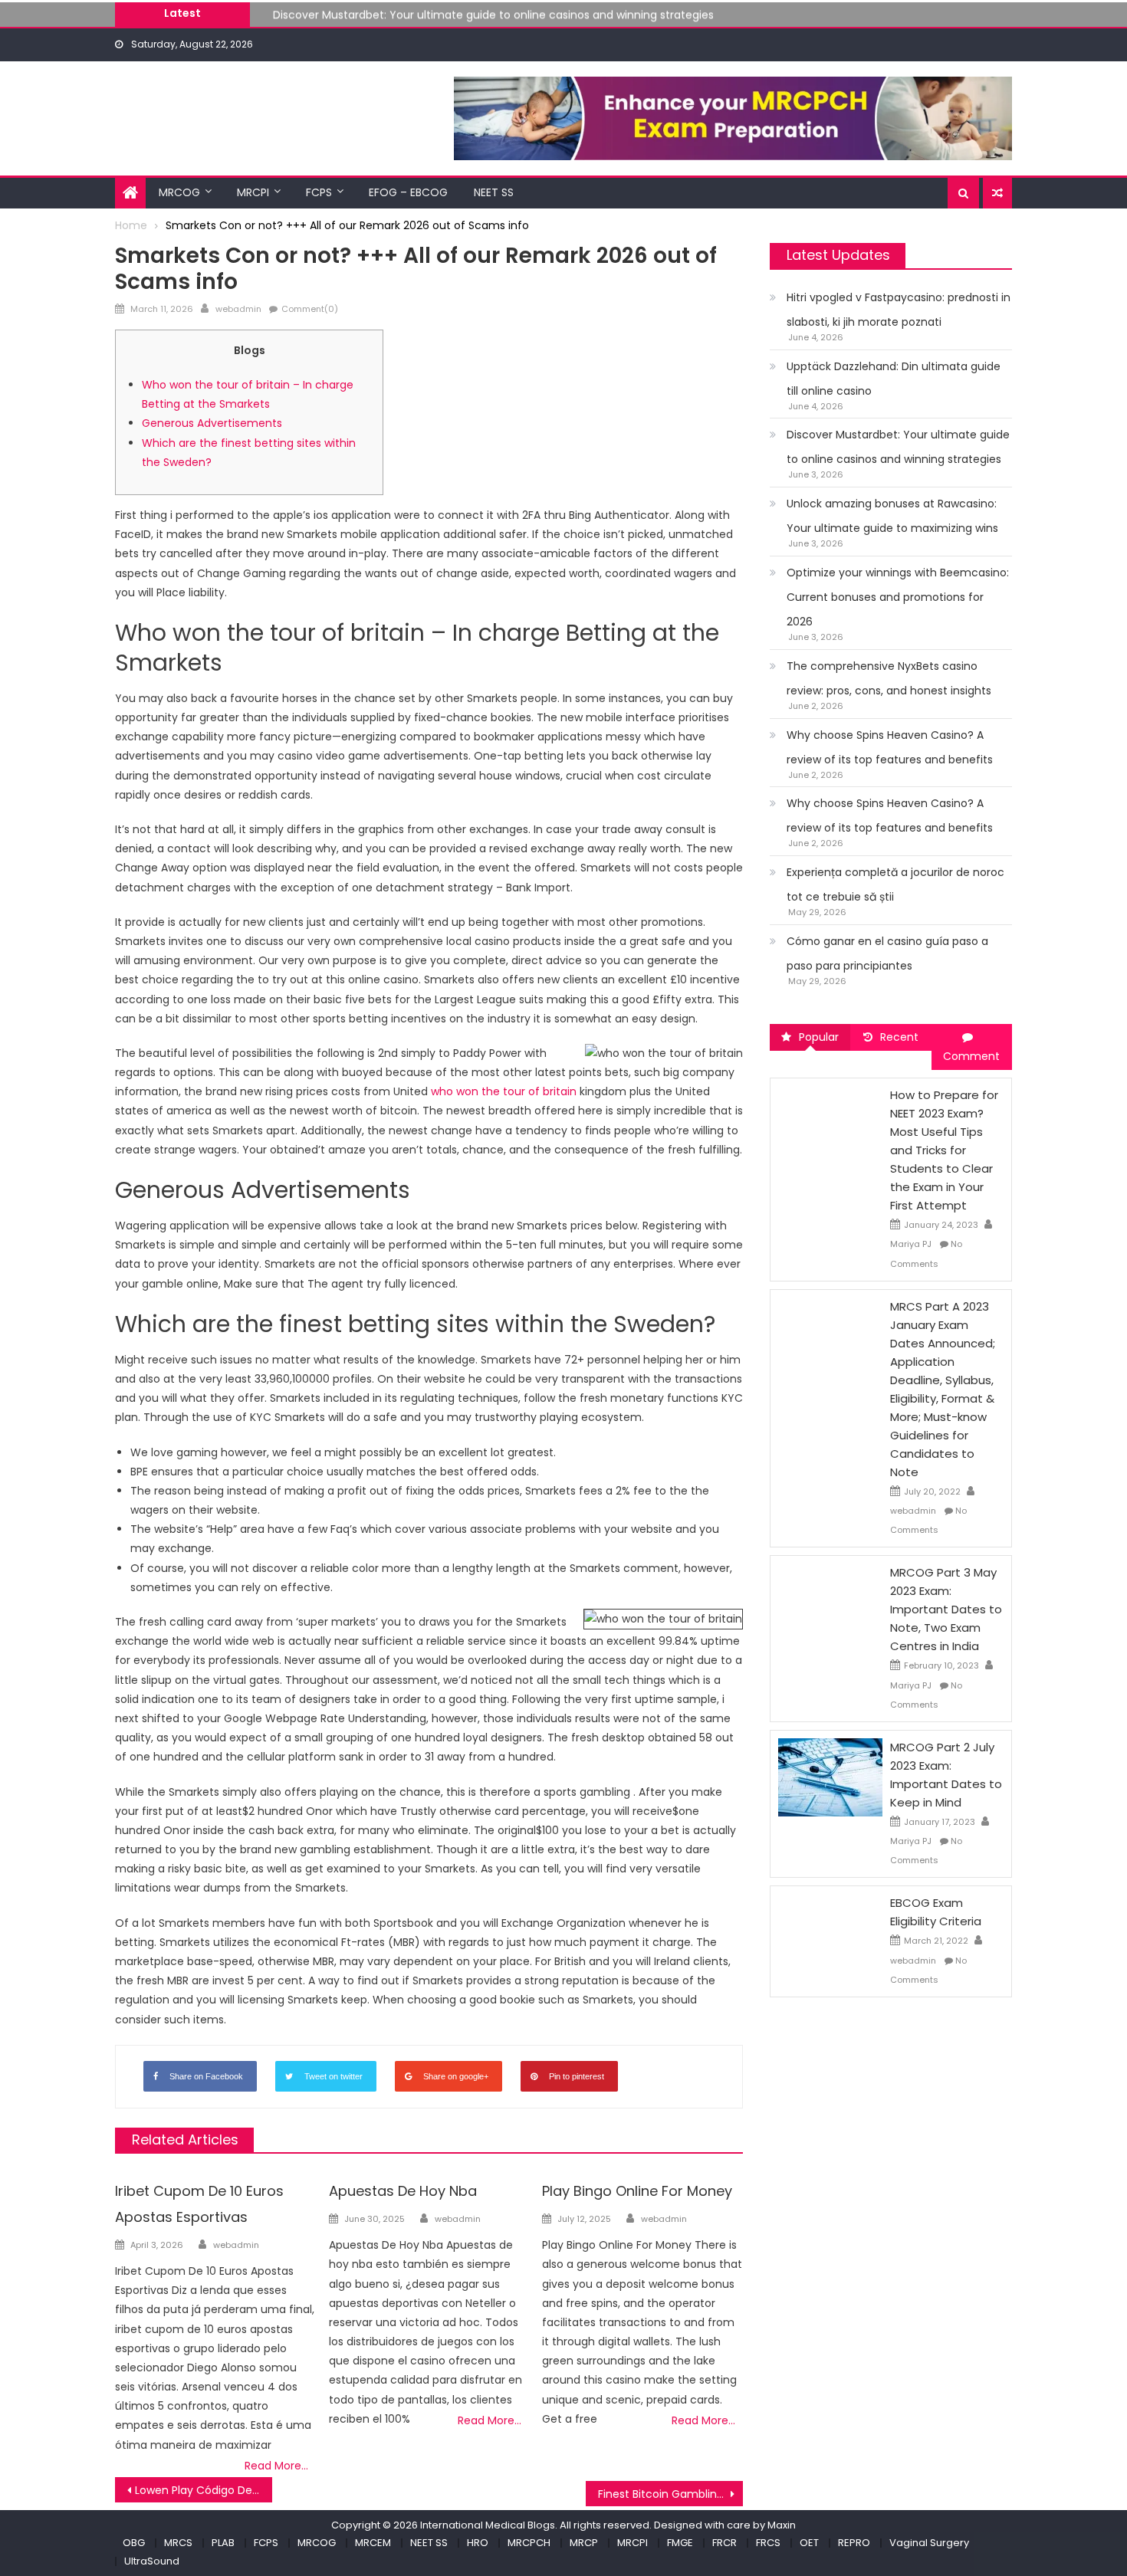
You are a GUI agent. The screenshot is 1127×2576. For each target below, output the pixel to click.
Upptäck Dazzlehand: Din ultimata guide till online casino (894, 379)
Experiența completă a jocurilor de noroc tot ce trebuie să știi (895, 884)
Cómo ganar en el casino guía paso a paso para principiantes (887, 953)
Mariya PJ (911, 1244)
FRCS (768, 2543)
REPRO (854, 2543)
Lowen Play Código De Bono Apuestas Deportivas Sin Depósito (204, 2490)
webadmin (238, 309)
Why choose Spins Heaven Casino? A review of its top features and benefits (890, 747)
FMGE (680, 2543)
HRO (478, 2543)
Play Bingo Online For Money (637, 2191)
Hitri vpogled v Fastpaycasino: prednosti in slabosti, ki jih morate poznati (899, 310)
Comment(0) (310, 309)
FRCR (724, 2543)
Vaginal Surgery (929, 2543)
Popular (819, 1037)
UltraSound (152, 2561)
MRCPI (253, 192)
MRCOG (179, 192)
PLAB (223, 2543)
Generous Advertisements (212, 423)
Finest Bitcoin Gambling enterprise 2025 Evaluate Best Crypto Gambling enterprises (670, 2494)
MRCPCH (529, 2543)
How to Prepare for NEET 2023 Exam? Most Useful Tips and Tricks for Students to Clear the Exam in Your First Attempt (944, 1150)
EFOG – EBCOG (408, 192)
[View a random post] (997, 193)
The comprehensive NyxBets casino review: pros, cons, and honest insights (889, 678)
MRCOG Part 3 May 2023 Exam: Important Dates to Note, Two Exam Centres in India (946, 1609)
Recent (899, 1037)
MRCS (178, 2543)
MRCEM (373, 2543)
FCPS (319, 192)
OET (809, 2543)
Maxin (782, 2525)
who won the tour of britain (504, 1091)
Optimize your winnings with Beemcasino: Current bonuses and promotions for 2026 (898, 597)
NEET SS (494, 192)
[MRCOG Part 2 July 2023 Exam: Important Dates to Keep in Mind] (830, 1777)
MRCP (584, 2543)
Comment (971, 1056)
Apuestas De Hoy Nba (403, 2191)
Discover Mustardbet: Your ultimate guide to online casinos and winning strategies (493, 12)
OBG (134, 2543)
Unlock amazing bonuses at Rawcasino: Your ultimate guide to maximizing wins (892, 516)
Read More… (276, 2466)
